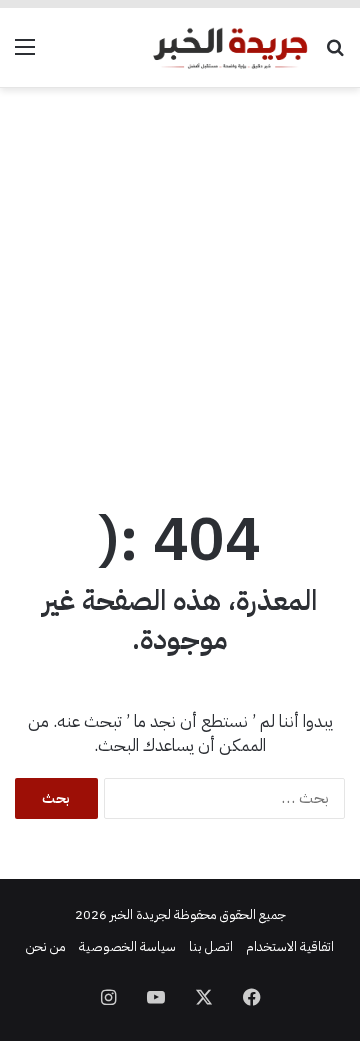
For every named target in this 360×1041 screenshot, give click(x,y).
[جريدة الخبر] (230, 47)
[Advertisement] (180, 288)
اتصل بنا (211, 946)
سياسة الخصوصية (127, 946)
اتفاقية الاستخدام (290, 946)
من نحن (46, 946)
